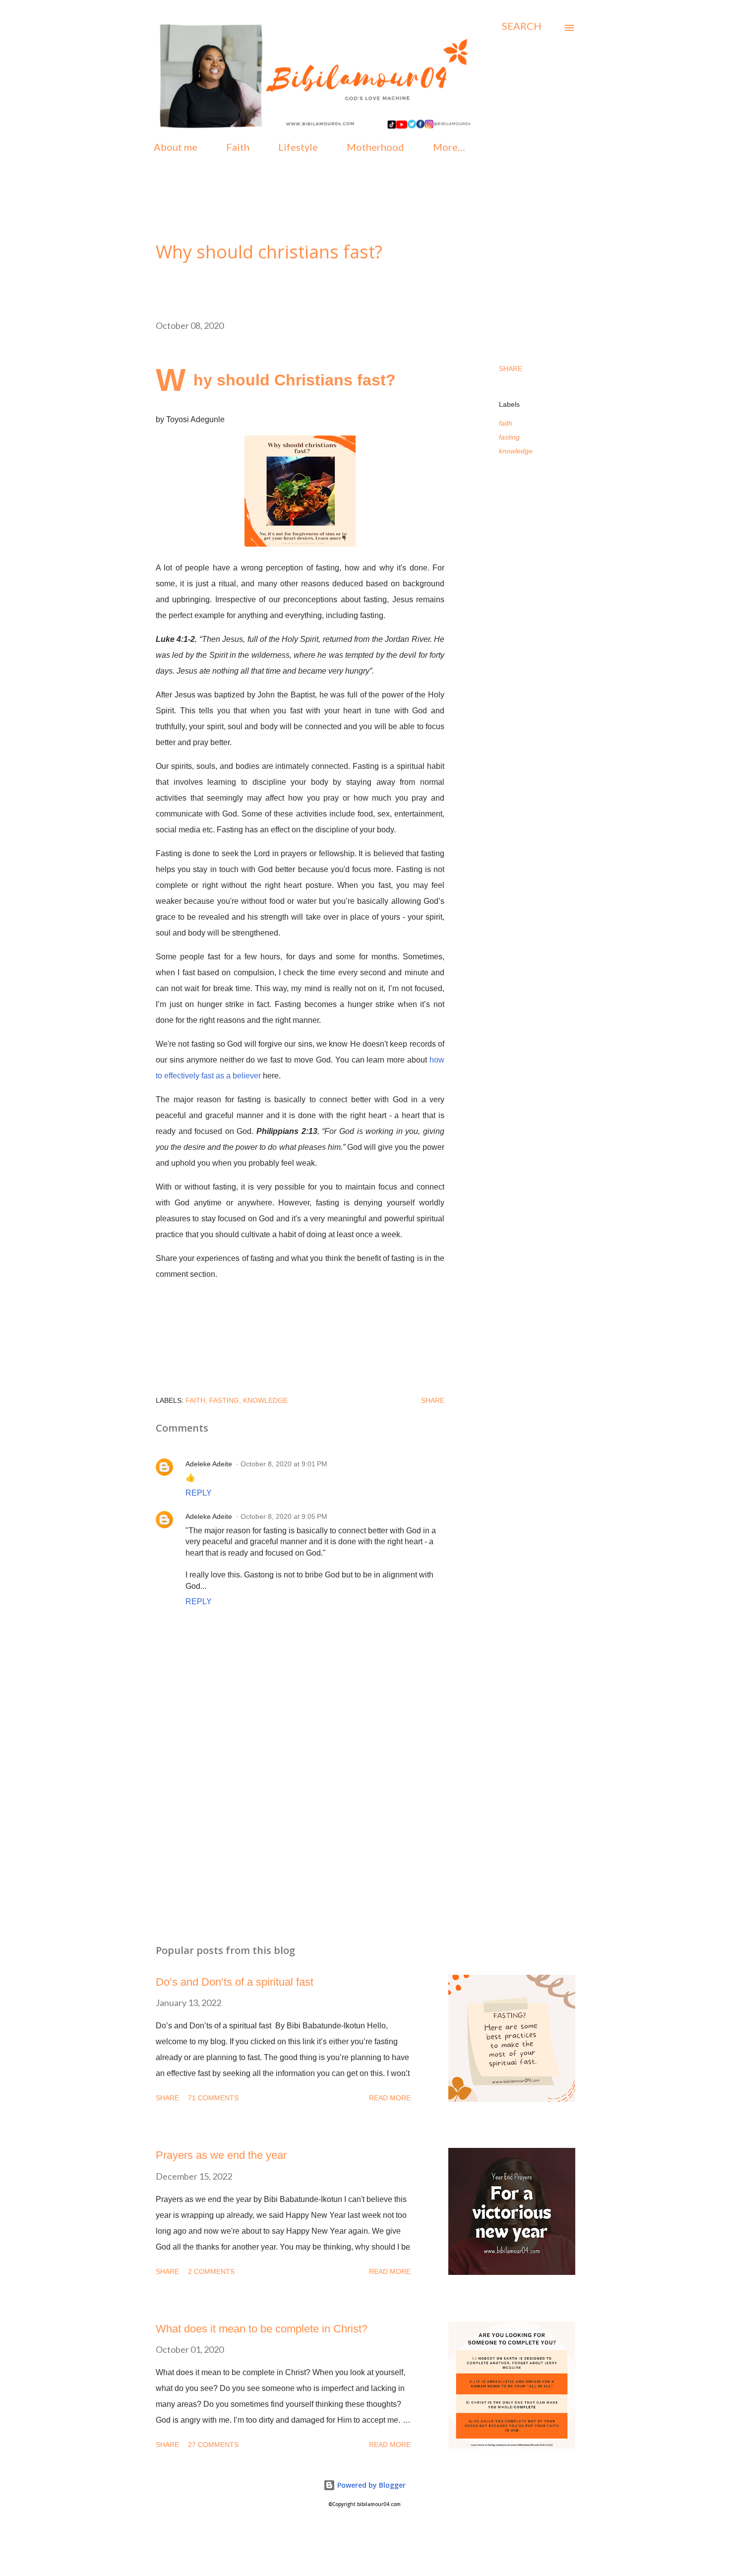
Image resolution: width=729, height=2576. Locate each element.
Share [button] (511, 369)
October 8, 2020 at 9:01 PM (284, 1464)
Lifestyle (298, 147)
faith (506, 423)
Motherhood (375, 147)
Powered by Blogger (370, 2485)
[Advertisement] (284, 1820)
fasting (509, 437)
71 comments (213, 2098)
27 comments (213, 2445)
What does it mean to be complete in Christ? (262, 2329)
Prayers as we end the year (221, 2155)
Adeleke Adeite (209, 1464)
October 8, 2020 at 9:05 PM (284, 1516)
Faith (238, 147)
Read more (390, 2098)
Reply (199, 1493)
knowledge (516, 451)
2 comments (211, 2271)
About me (176, 147)
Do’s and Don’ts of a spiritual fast (235, 1982)
